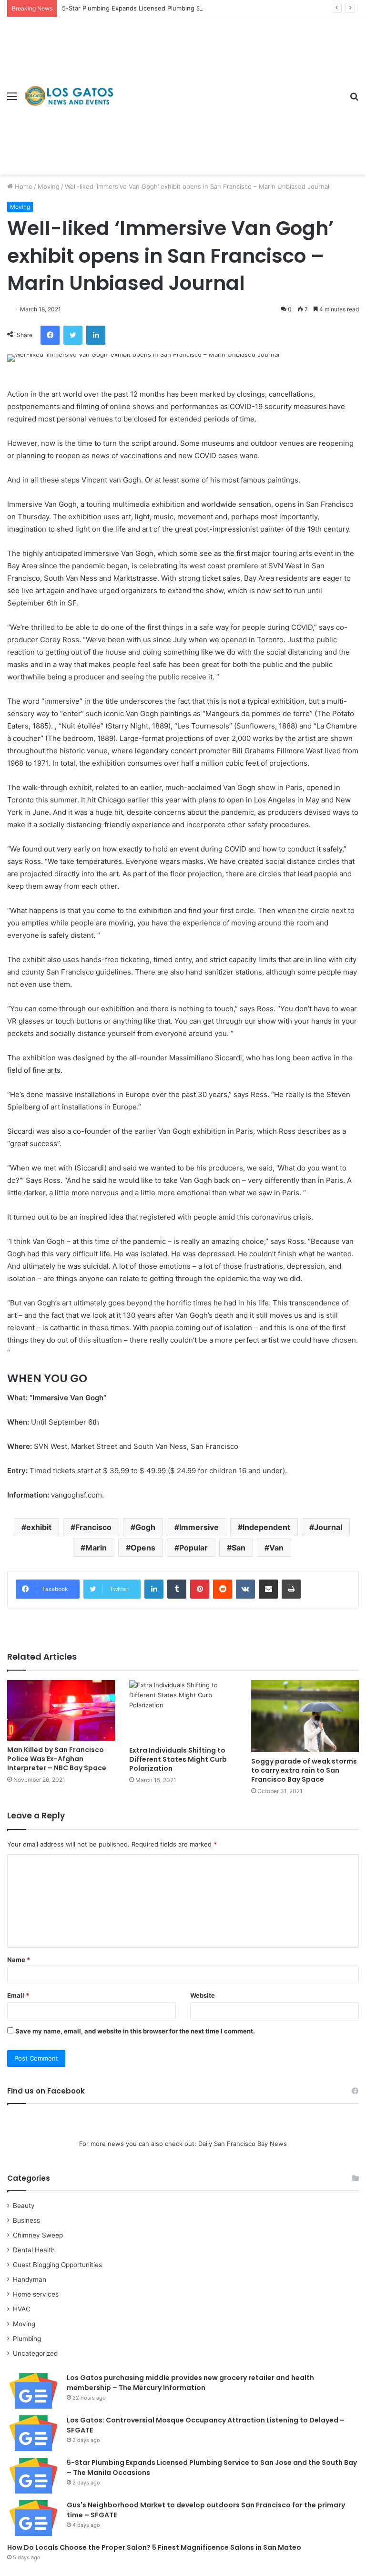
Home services (36, 2294)
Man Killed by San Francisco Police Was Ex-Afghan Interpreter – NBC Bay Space (57, 1759)
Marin (96, 1548)
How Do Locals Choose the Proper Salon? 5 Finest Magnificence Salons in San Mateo (154, 2547)
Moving (49, 186)
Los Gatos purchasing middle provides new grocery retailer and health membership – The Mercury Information (190, 2383)
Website (203, 1995)
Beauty (24, 2206)
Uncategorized (35, 2353)
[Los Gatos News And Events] (69, 96)
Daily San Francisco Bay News (243, 2144)
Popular (193, 1548)
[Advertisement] (228, 89)
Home (23, 186)
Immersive (199, 1527)
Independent (266, 1527)
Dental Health (34, 2250)
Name (19, 1960)
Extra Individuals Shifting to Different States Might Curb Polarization (178, 1759)
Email (18, 1995)
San (239, 1548)
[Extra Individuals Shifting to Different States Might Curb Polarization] (183, 1710)
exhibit (39, 1527)
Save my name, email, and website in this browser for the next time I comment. (135, 2031)
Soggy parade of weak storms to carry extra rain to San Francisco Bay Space (304, 1770)
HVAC (22, 2309)
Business (26, 2220)
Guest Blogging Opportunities (57, 2265)
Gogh (145, 1527)
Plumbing (27, 2339)
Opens (143, 1548)
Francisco (93, 1527)
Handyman (30, 2279)
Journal (328, 1527)
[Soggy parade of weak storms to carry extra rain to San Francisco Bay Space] (305, 1716)
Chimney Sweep (38, 2235)
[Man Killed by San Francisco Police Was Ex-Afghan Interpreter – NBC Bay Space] (61, 1710)
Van (276, 1548)
